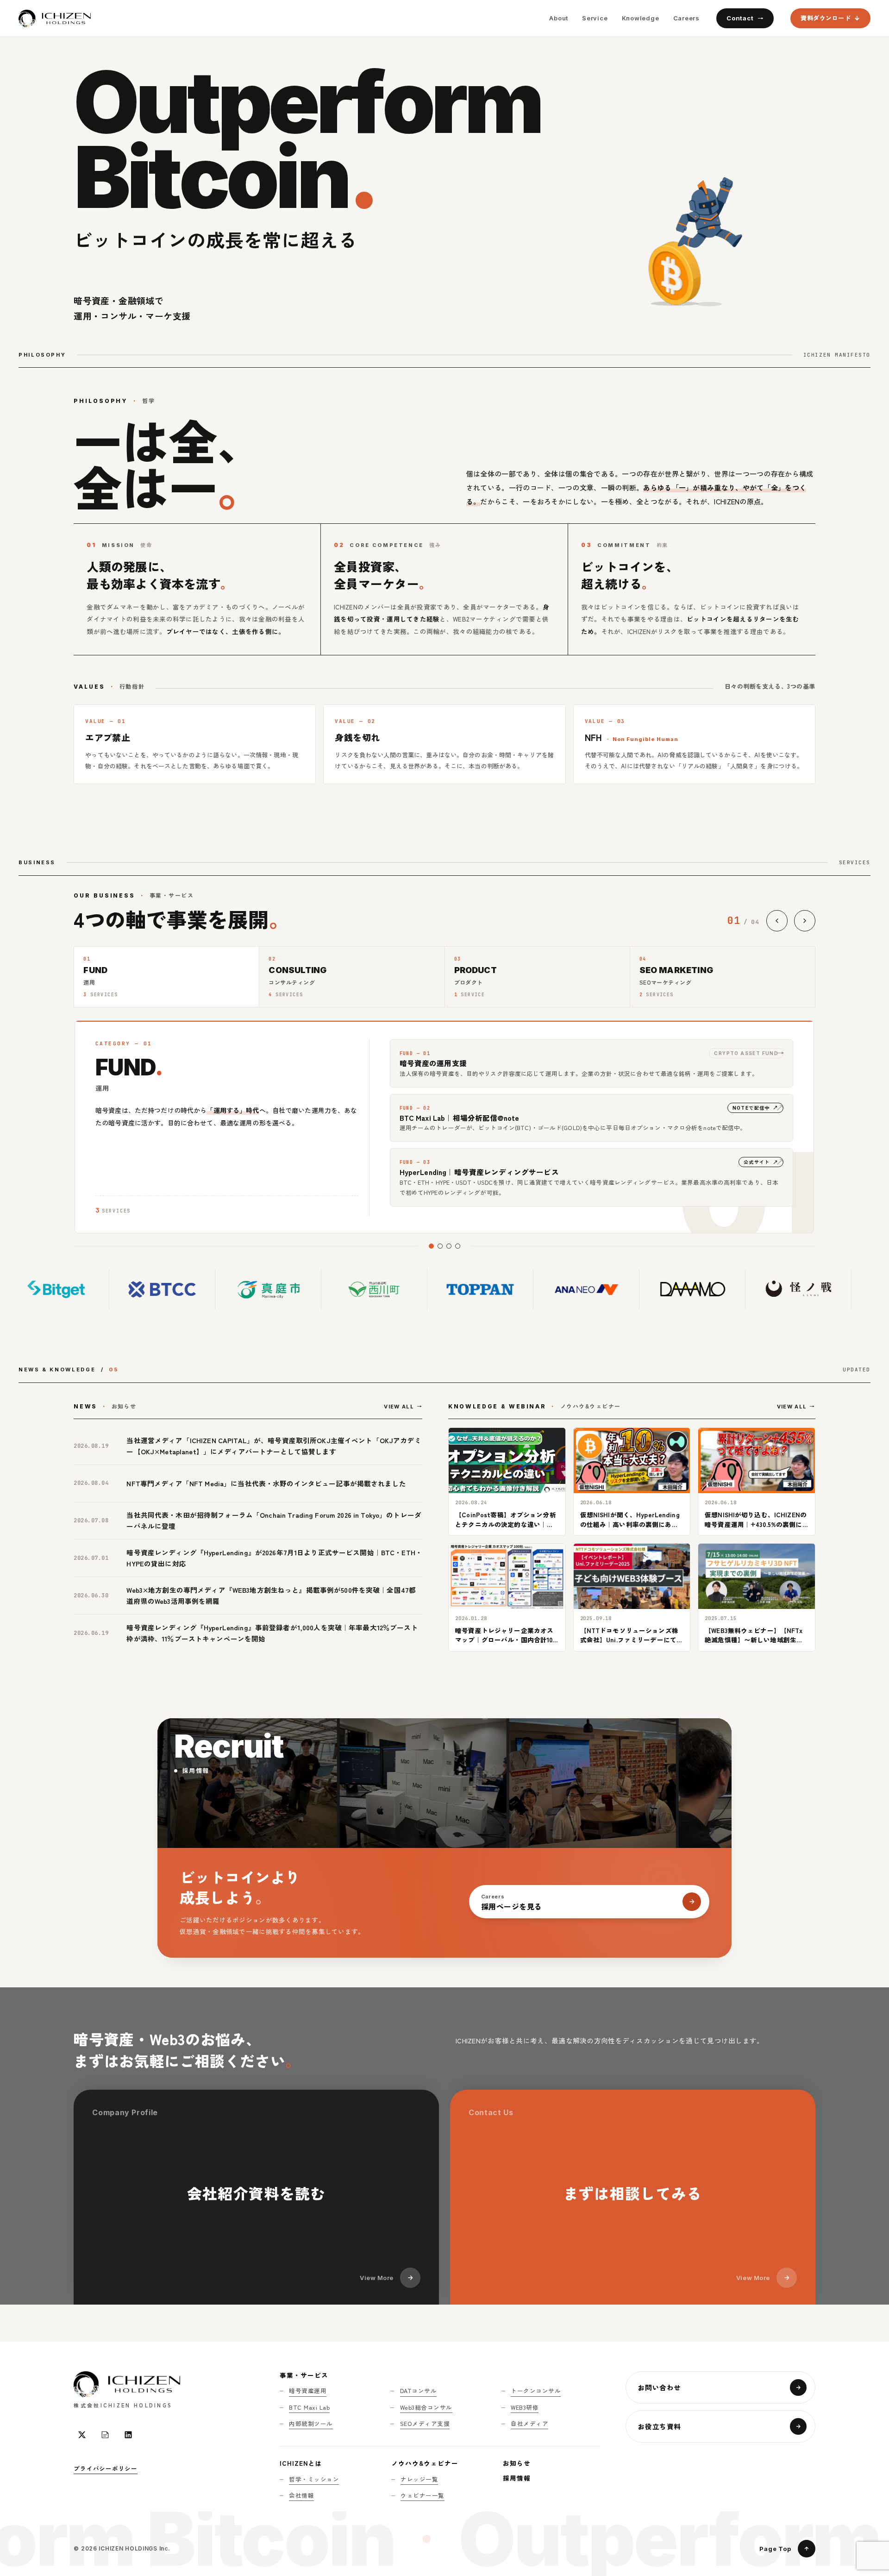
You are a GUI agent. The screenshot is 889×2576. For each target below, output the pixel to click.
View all (399, 1407)
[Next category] (805, 921)
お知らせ (517, 2463)
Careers (686, 18)
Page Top (775, 2549)
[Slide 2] (440, 1246)
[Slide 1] (431, 1246)
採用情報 (517, 2478)
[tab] (166, 977)
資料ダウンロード (826, 18)
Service (595, 18)
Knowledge (641, 18)
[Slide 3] (449, 1246)
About (559, 18)
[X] (82, 2435)
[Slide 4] (458, 1246)
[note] (105, 2435)
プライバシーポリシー (106, 2468)
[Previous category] (777, 921)
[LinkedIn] (128, 2435)
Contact (740, 18)
